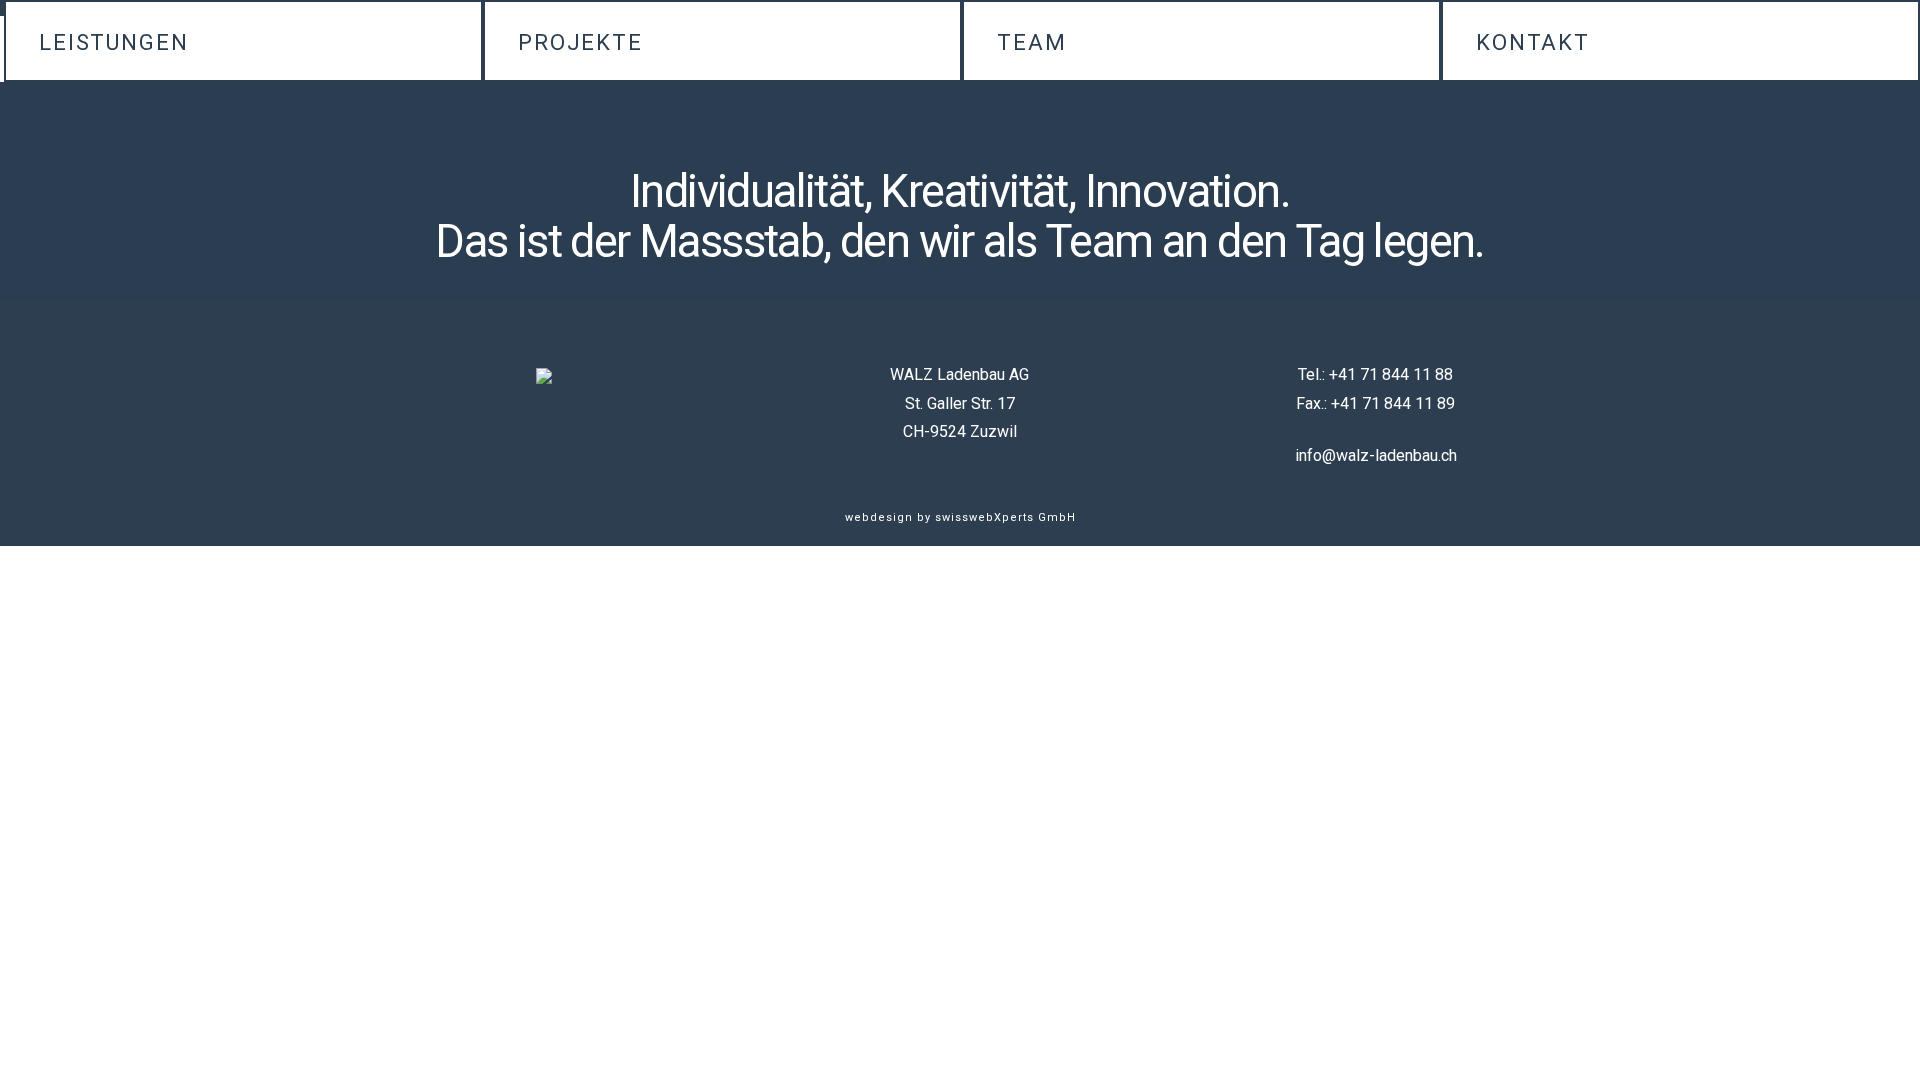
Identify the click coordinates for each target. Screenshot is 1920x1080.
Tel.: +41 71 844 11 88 (1375, 374)
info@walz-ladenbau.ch (1376, 455)
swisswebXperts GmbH (1005, 517)
